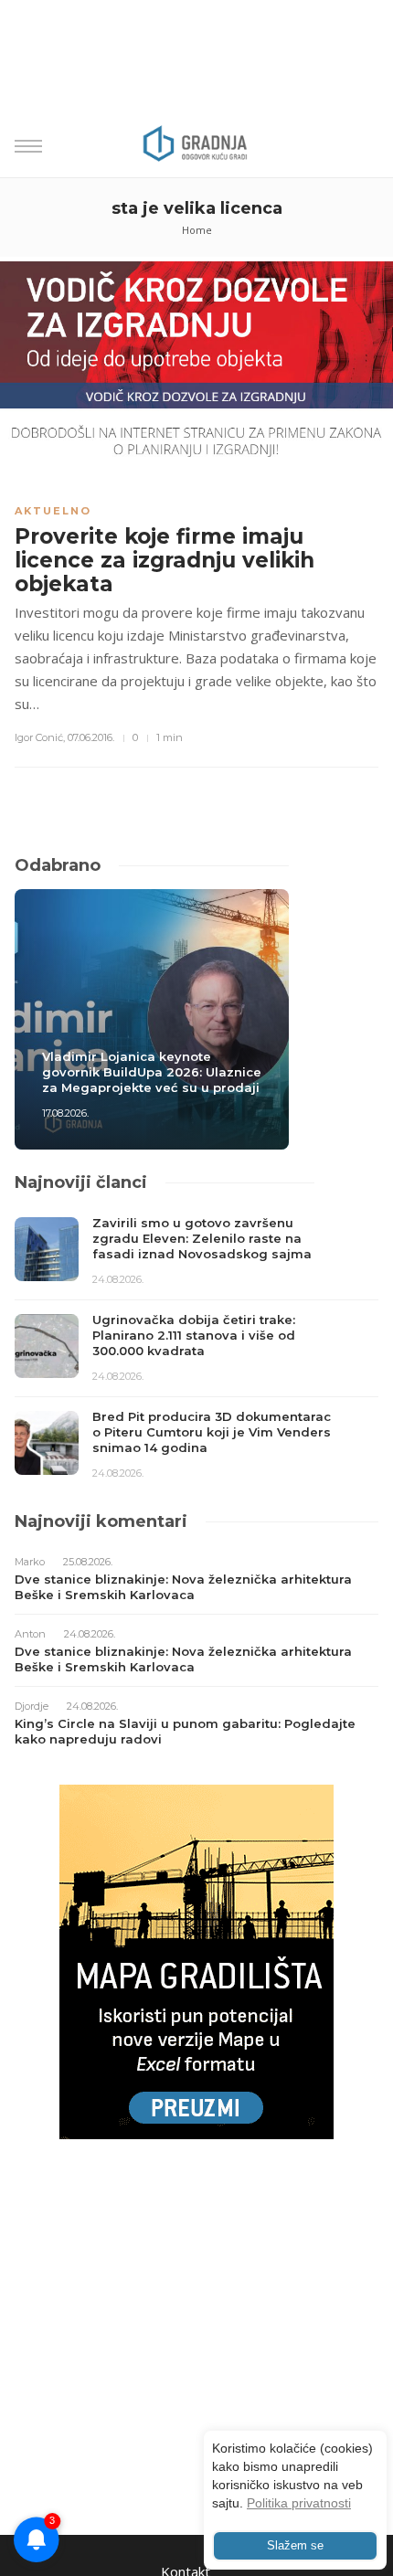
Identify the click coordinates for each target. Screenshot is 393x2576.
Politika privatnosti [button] (299, 2503)
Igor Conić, (40, 737)
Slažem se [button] (295, 2546)
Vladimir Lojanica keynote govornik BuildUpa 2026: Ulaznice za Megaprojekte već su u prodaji (152, 1072)
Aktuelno (53, 511)
